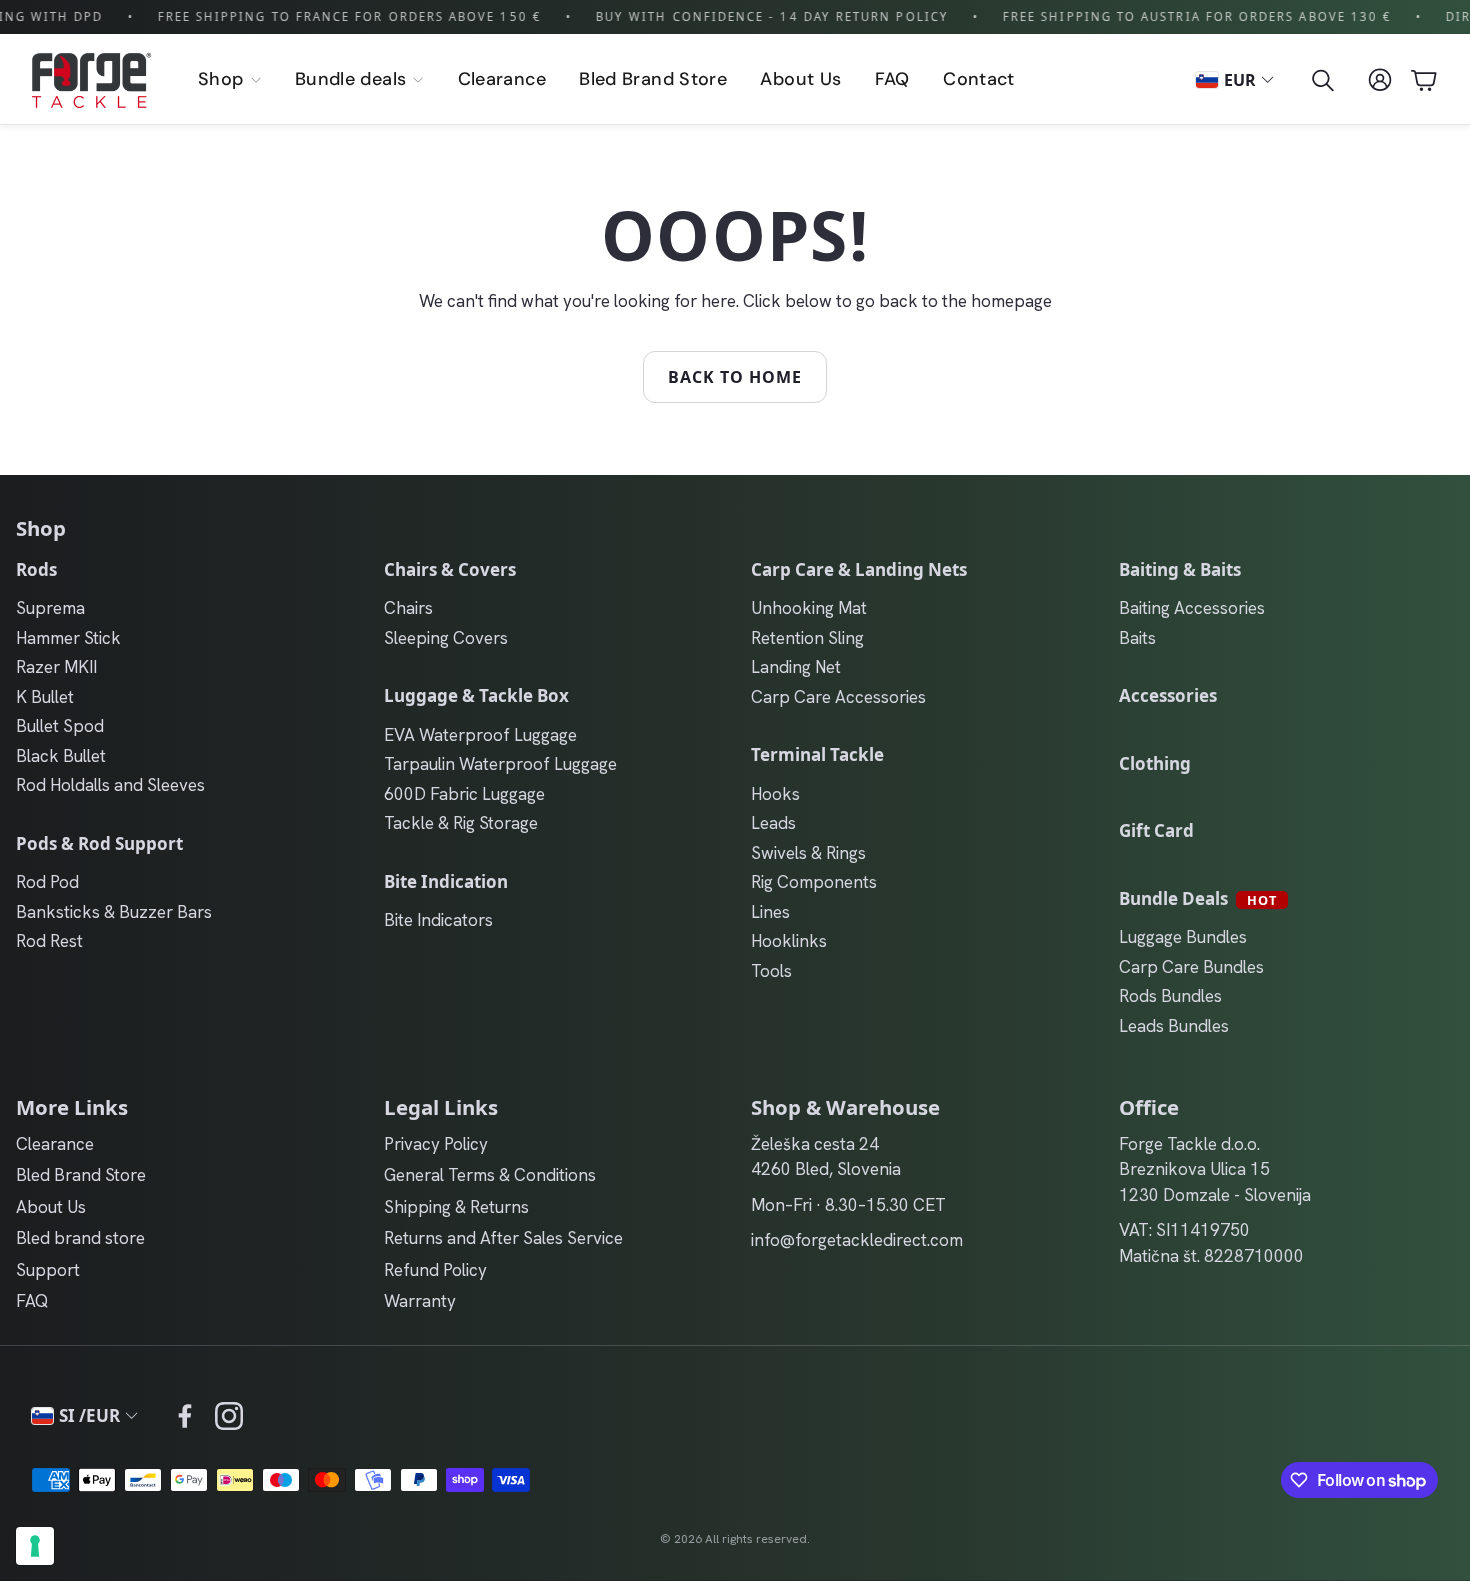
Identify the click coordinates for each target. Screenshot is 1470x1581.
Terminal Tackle (817, 754)
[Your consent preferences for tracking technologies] (35, 1546)
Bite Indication (446, 881)
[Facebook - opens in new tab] (185, 1416)
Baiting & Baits (1180, 569)
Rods (36, 569)
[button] (1321, 80)
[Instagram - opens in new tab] (229, 1416)
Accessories (1168, 695)
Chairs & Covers (450, 569)
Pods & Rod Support (99, 843)
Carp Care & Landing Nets (859, 569)
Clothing (1155, 763)
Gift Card (1156, 830)
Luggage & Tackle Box (476, 695)
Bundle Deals (1198, 898)
